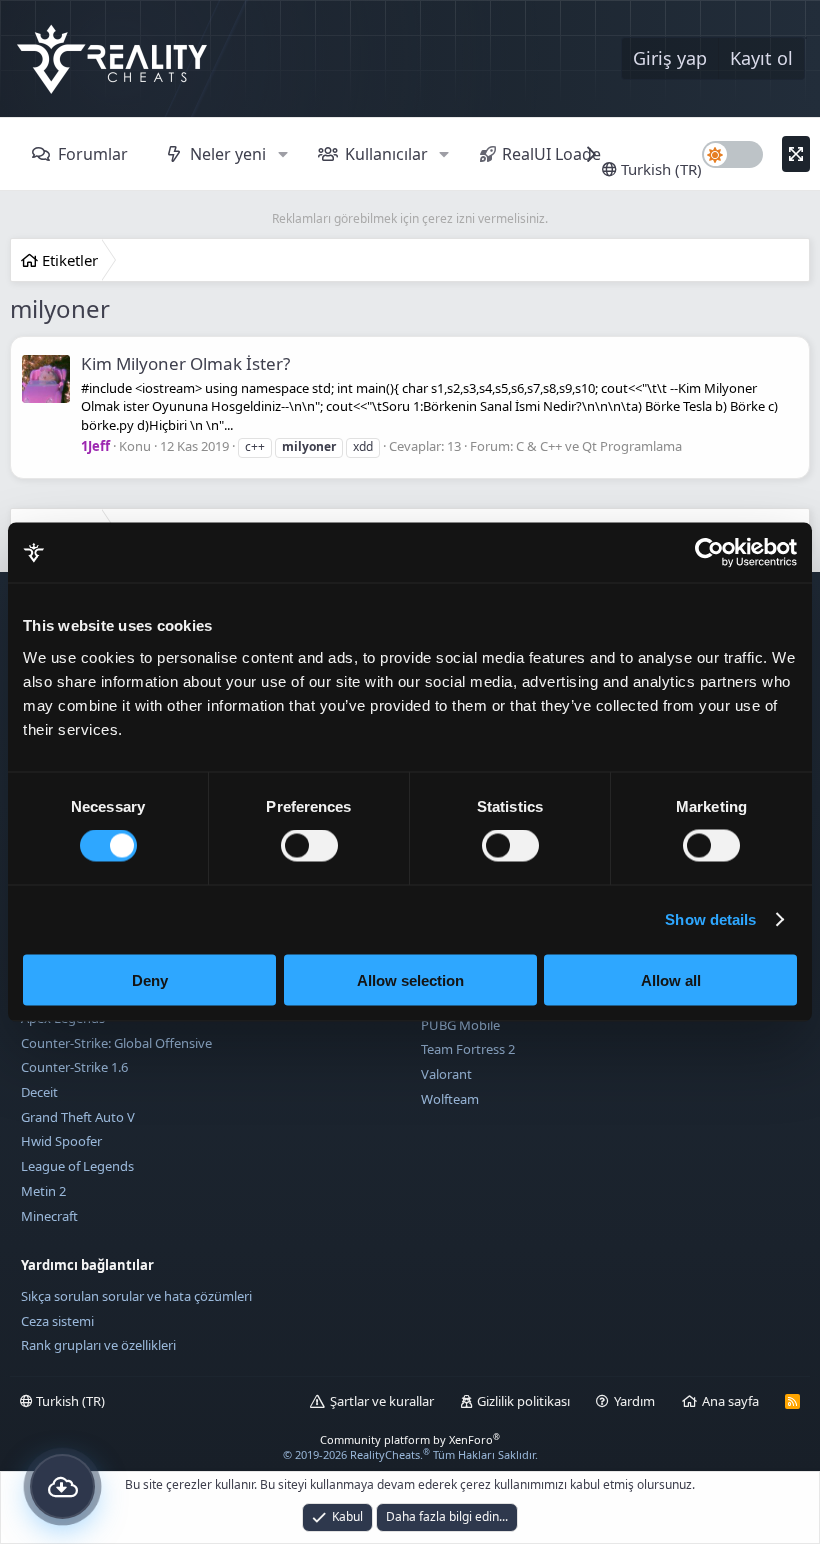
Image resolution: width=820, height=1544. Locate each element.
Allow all (671, 979)
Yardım (634, 1401)
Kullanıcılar (386, 154)
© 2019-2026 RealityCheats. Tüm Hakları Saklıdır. (410, 1454)
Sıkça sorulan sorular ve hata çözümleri (136, 1296)
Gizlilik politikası (523, 1401)
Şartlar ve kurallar (382, 1401)
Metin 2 (43, 1191)
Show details (710, 919)
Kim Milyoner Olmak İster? (185, 363)
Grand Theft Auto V (78, 1117)
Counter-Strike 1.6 (74, 1067)
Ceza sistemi (57, 1321)
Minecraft (49, 1216)
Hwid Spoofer (61, 1141)
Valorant (446, 1074)
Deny (150, 979)
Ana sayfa (730, 1401)
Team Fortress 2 (468, 1049)
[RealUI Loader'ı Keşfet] (62, 1486)
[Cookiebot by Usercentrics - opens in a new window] (709, 553)
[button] (282, 154)
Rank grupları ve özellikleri (98, 1345)
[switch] (309, 846)
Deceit (39, 1092)
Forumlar (93, 154)
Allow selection (410, 979)
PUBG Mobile (460, 1025)
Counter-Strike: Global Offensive (116, 1043)
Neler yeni (228, 154)
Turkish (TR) (659, 169)
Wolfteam (450, 1099)
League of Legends (77, 1166)
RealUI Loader (555, 154)
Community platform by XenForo (410, 1439)
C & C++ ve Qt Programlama (599, 446)
